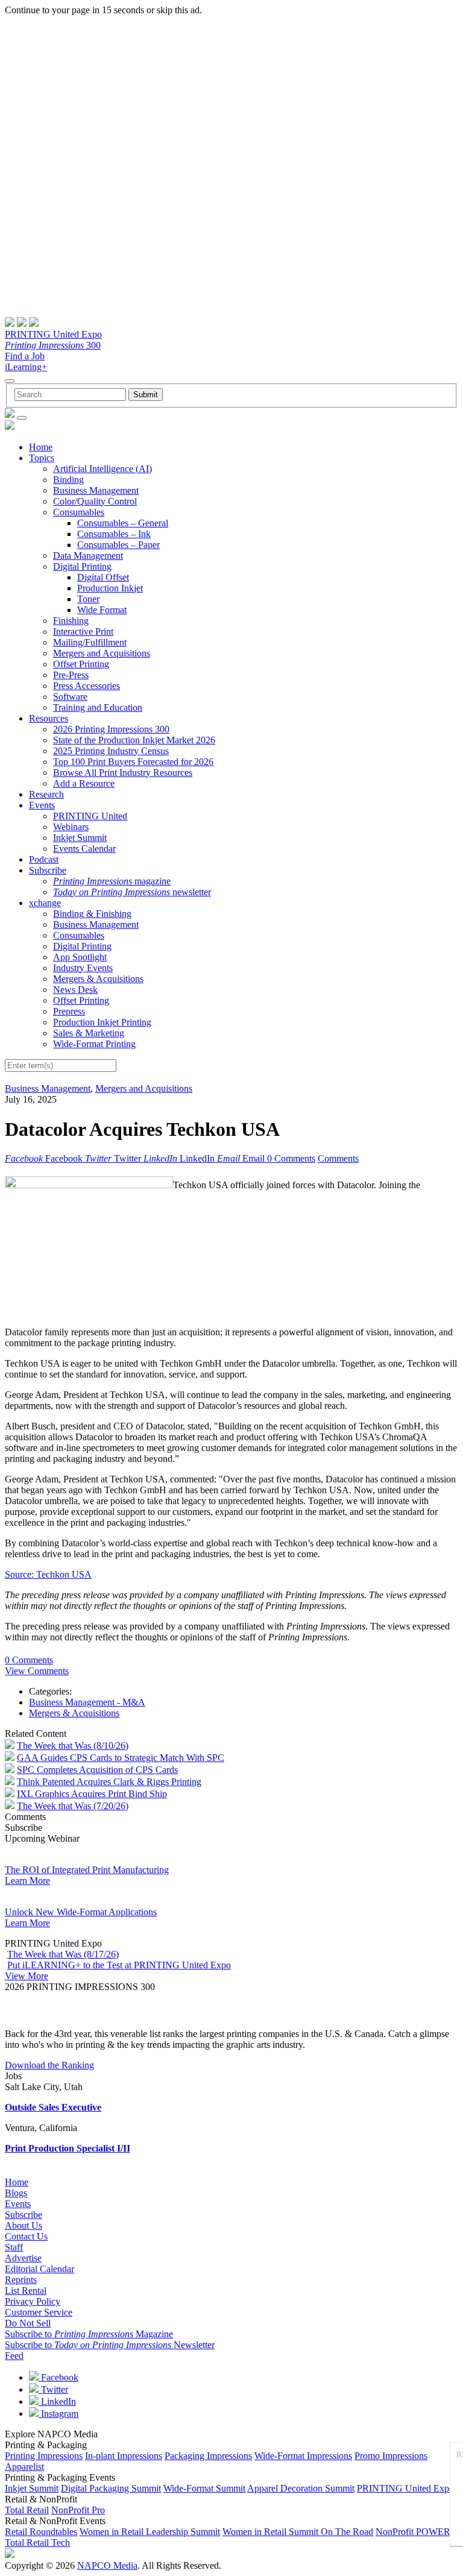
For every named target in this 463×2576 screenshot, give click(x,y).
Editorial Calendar (39, 2269)
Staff (14, 2247)
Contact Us (26, 2236)
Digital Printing (82, 566)
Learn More (27, 1881)
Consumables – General (123, 523)
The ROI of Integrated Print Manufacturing (87, 1870)
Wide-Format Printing (94, 1044)
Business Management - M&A (87, 1702)
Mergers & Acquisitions (98, 979)
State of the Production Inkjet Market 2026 (134, 740)
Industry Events (83, 968)
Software (70, 697)
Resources (49, 718)
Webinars (71, 827)
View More (27, 1976)
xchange (45, 903)
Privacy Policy (33, 2301)
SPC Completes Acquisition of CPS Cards (97, 1770)
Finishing (71, 621)
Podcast (44, 859)
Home (41, 447)
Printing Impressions (44, 2456)
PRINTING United (90, 816)
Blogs (16, 2193)
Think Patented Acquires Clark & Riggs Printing (109, 1782)
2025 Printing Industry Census (111, 751)
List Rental (26, 2291)
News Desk (75, 990)
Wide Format (102, 610)
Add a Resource (84, 783)
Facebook (58, 2377)
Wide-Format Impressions (303, 2456)
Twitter (53, 2389)
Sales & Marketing (89, 1033)
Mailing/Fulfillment (90, 642)
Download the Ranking (49, 2065)
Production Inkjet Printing (102, 1022)
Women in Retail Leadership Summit (150, 2532)
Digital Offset (103, 577)
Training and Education (98, 707)
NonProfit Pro (78, 2510)
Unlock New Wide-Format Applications (81, 1912)
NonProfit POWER (413, 2532)
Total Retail (27, 2510)
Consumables (79, 512)
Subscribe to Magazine (89, 2334)
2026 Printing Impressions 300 (111, 729)
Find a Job (25, 356)
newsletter (132, 892)
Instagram (58, 2414)
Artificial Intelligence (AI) (102, 469)
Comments (338, 1158)
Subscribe (48, 870)
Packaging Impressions (208, 2456)
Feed (14, 2356)
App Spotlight (80, 957)
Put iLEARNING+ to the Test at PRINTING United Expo (119, 1965)
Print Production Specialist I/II (68, 2148)
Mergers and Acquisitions (102, 653)
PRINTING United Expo (53, 334)
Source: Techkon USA (48, 1574)
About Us (24, 2225)
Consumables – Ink (114, 534)
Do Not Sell (28, 2323)
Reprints (21, 2280)
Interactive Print (83, 631)
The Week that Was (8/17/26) (63, 1954)
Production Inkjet (110, 588)
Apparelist (24, 2467)
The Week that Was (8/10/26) (73, 1746)
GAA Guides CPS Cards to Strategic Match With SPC (121, 1758)
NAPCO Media (107, 2565)
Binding (68, 480)
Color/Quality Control (95, 501)
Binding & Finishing (92, 914)
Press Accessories (87, 686)
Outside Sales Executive (53, 2107)
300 (53, 345)
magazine (112, 881)
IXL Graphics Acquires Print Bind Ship (92, 1794)
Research (46, 794)
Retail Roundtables (41, 2532)
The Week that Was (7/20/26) (73, 1806)
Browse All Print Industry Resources (123, 773)
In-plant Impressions (124, 2456)
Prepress (69, 1011)
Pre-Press (71, 675)
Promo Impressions (391, 2456)
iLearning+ (26, 367)
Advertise (23, 2258)
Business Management (96, 490)
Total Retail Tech (37, 2543)
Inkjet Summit (80, 838)
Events (42, 805)
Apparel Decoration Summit (301, 2488)
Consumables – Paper (118, 545)
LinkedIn (57, 2401)
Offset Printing (81, 664)
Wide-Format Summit (204, 2488)
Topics (42, 458)
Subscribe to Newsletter (110, 2345)
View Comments (37, 1671)
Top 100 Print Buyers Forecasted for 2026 (133, 762)
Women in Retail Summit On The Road (298, 2532)
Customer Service (39, 2312)
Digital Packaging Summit (111, 2488)
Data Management (88, 556)
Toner (88, 599)
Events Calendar (84, 849)
